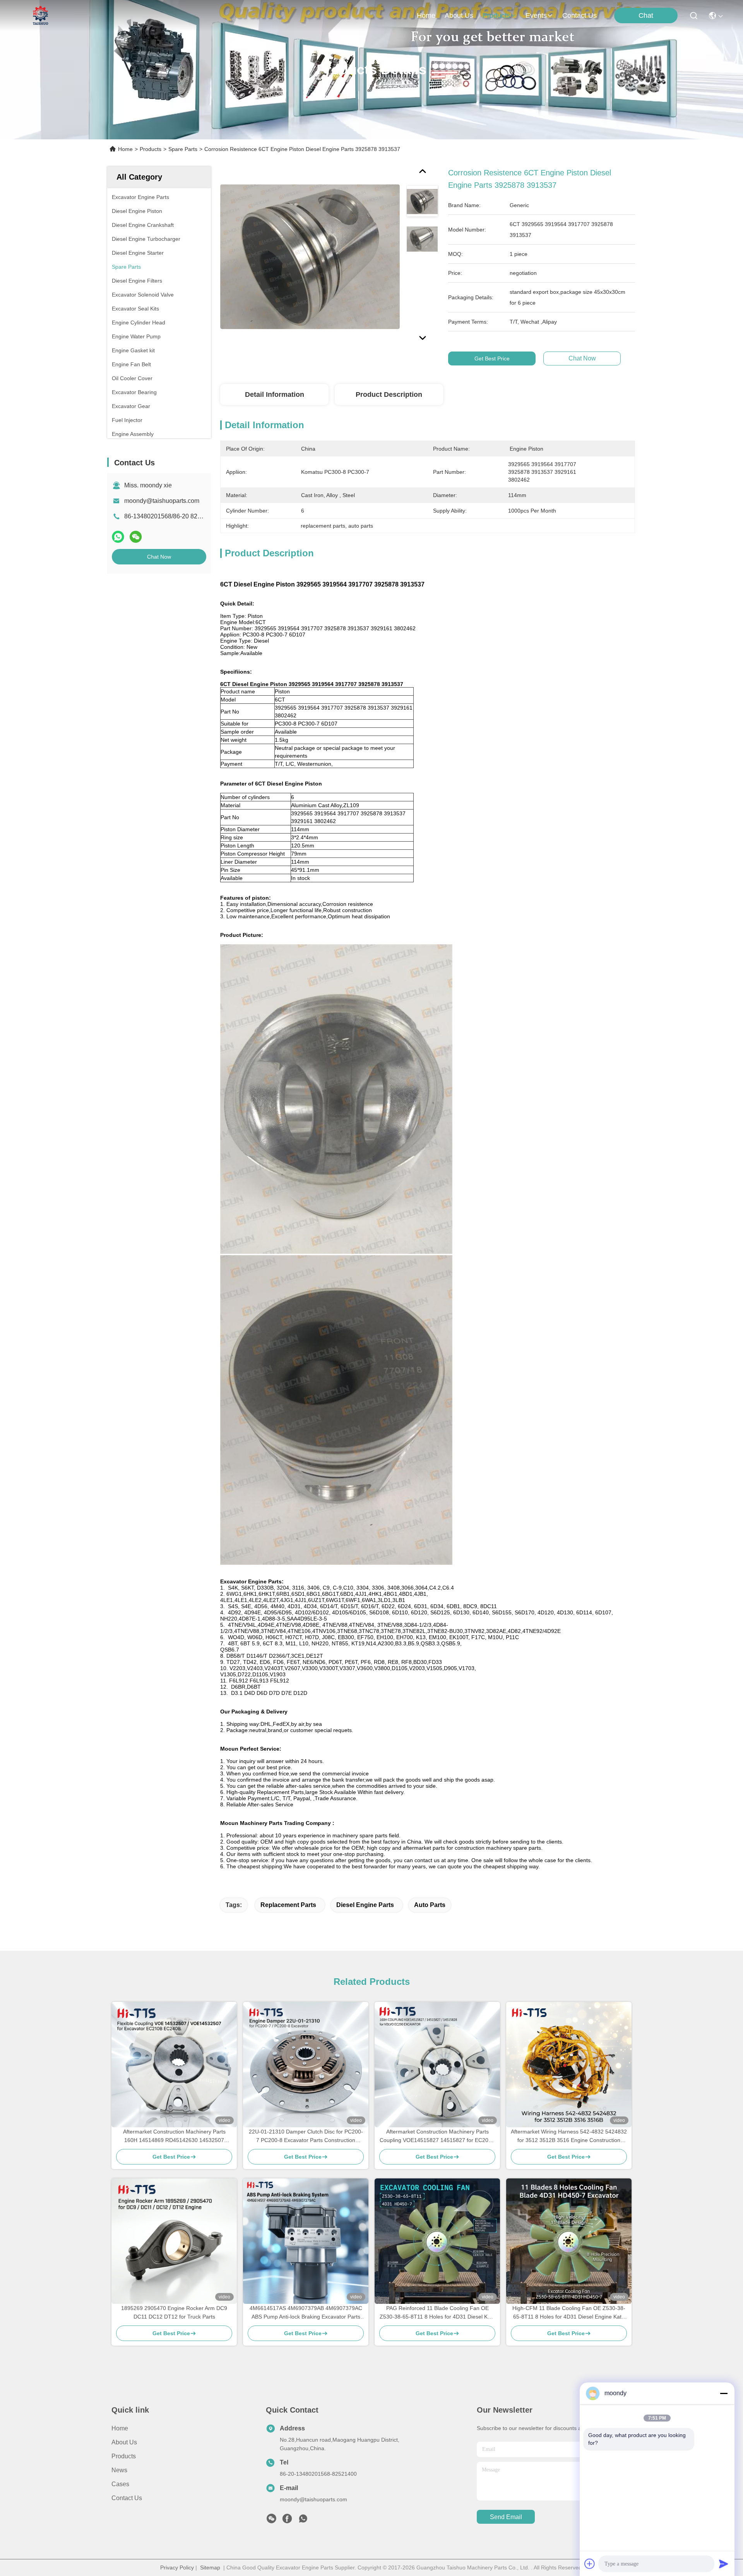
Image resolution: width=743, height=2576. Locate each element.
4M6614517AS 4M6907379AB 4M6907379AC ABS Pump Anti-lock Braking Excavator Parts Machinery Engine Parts (306, 2313)
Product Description (389, 394)
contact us (580, 15)
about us (459, 15)
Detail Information (275, 394)
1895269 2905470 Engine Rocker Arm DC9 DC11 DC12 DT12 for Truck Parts (174, 2312)
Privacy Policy (177, 2567)
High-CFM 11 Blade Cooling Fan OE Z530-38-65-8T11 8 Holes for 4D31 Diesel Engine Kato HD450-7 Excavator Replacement (569, 2313)
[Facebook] (287, 2521)
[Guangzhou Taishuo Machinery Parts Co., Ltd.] (41, 15)
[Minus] (724, 2393)
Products (151, 149)
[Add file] (590, 2564)
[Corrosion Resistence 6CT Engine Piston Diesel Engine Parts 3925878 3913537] (310, 256)
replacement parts (288, 1905)
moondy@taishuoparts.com (162, 501)
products (496, 15)
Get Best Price (492, 358)
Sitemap (210, 2567)
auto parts (430, 1905)
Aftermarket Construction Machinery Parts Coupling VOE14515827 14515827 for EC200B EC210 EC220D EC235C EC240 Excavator (437, 2136)
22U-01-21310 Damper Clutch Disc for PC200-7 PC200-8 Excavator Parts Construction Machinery (306, 2136)
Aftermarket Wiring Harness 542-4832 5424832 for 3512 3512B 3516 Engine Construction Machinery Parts (569, 2136)
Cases (120, 2484)
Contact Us (127, 2498)
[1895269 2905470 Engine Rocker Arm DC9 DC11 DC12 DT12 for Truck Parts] (174, 2241)
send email (506, 2517)
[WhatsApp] (118, 537)
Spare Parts (183, 149)
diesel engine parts (365, 1905)
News (119, 2470)
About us (124, 2442)
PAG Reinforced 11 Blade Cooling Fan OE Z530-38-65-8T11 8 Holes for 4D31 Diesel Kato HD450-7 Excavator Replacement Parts (437, 2313)
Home (426, 15)
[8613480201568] (303, 2521)
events (536, 15)
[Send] (724, 2564)
